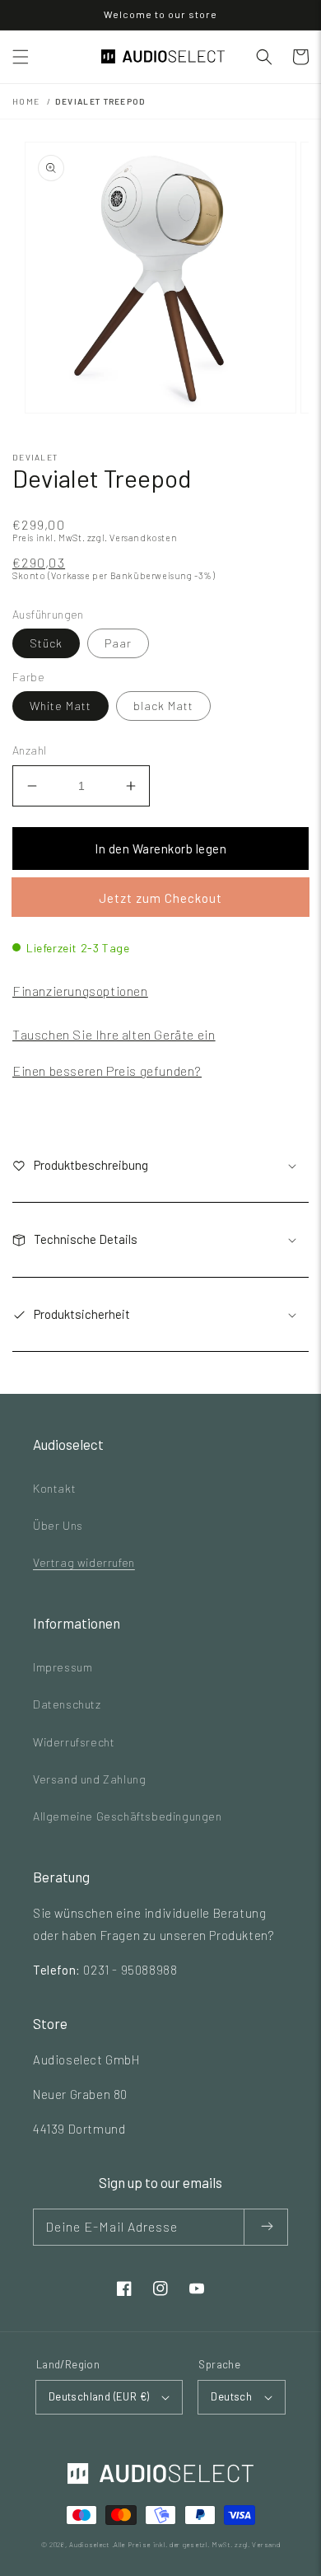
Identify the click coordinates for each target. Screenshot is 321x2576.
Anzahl (29, 750)
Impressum (63, 1667)
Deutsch (231, 2396)
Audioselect (89, 2545)
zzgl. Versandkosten (132, 538)
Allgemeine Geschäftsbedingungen (128, 1816)
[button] (21, 57)
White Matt (60, 706)
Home (26, 101)
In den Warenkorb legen (160, 849)
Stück (46, 643)
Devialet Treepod (101, 101)
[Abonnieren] (266, 2227)
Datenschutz (67, 1704)
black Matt (163, 706)
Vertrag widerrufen (84, 1562)
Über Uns (58, 1525)
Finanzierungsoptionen (80, 991)
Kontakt (54, 1488)
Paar (118, 643)
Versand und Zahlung (89, 1779)
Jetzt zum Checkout (160, 898)
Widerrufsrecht (74, 1742)
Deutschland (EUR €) (99, 2396)
